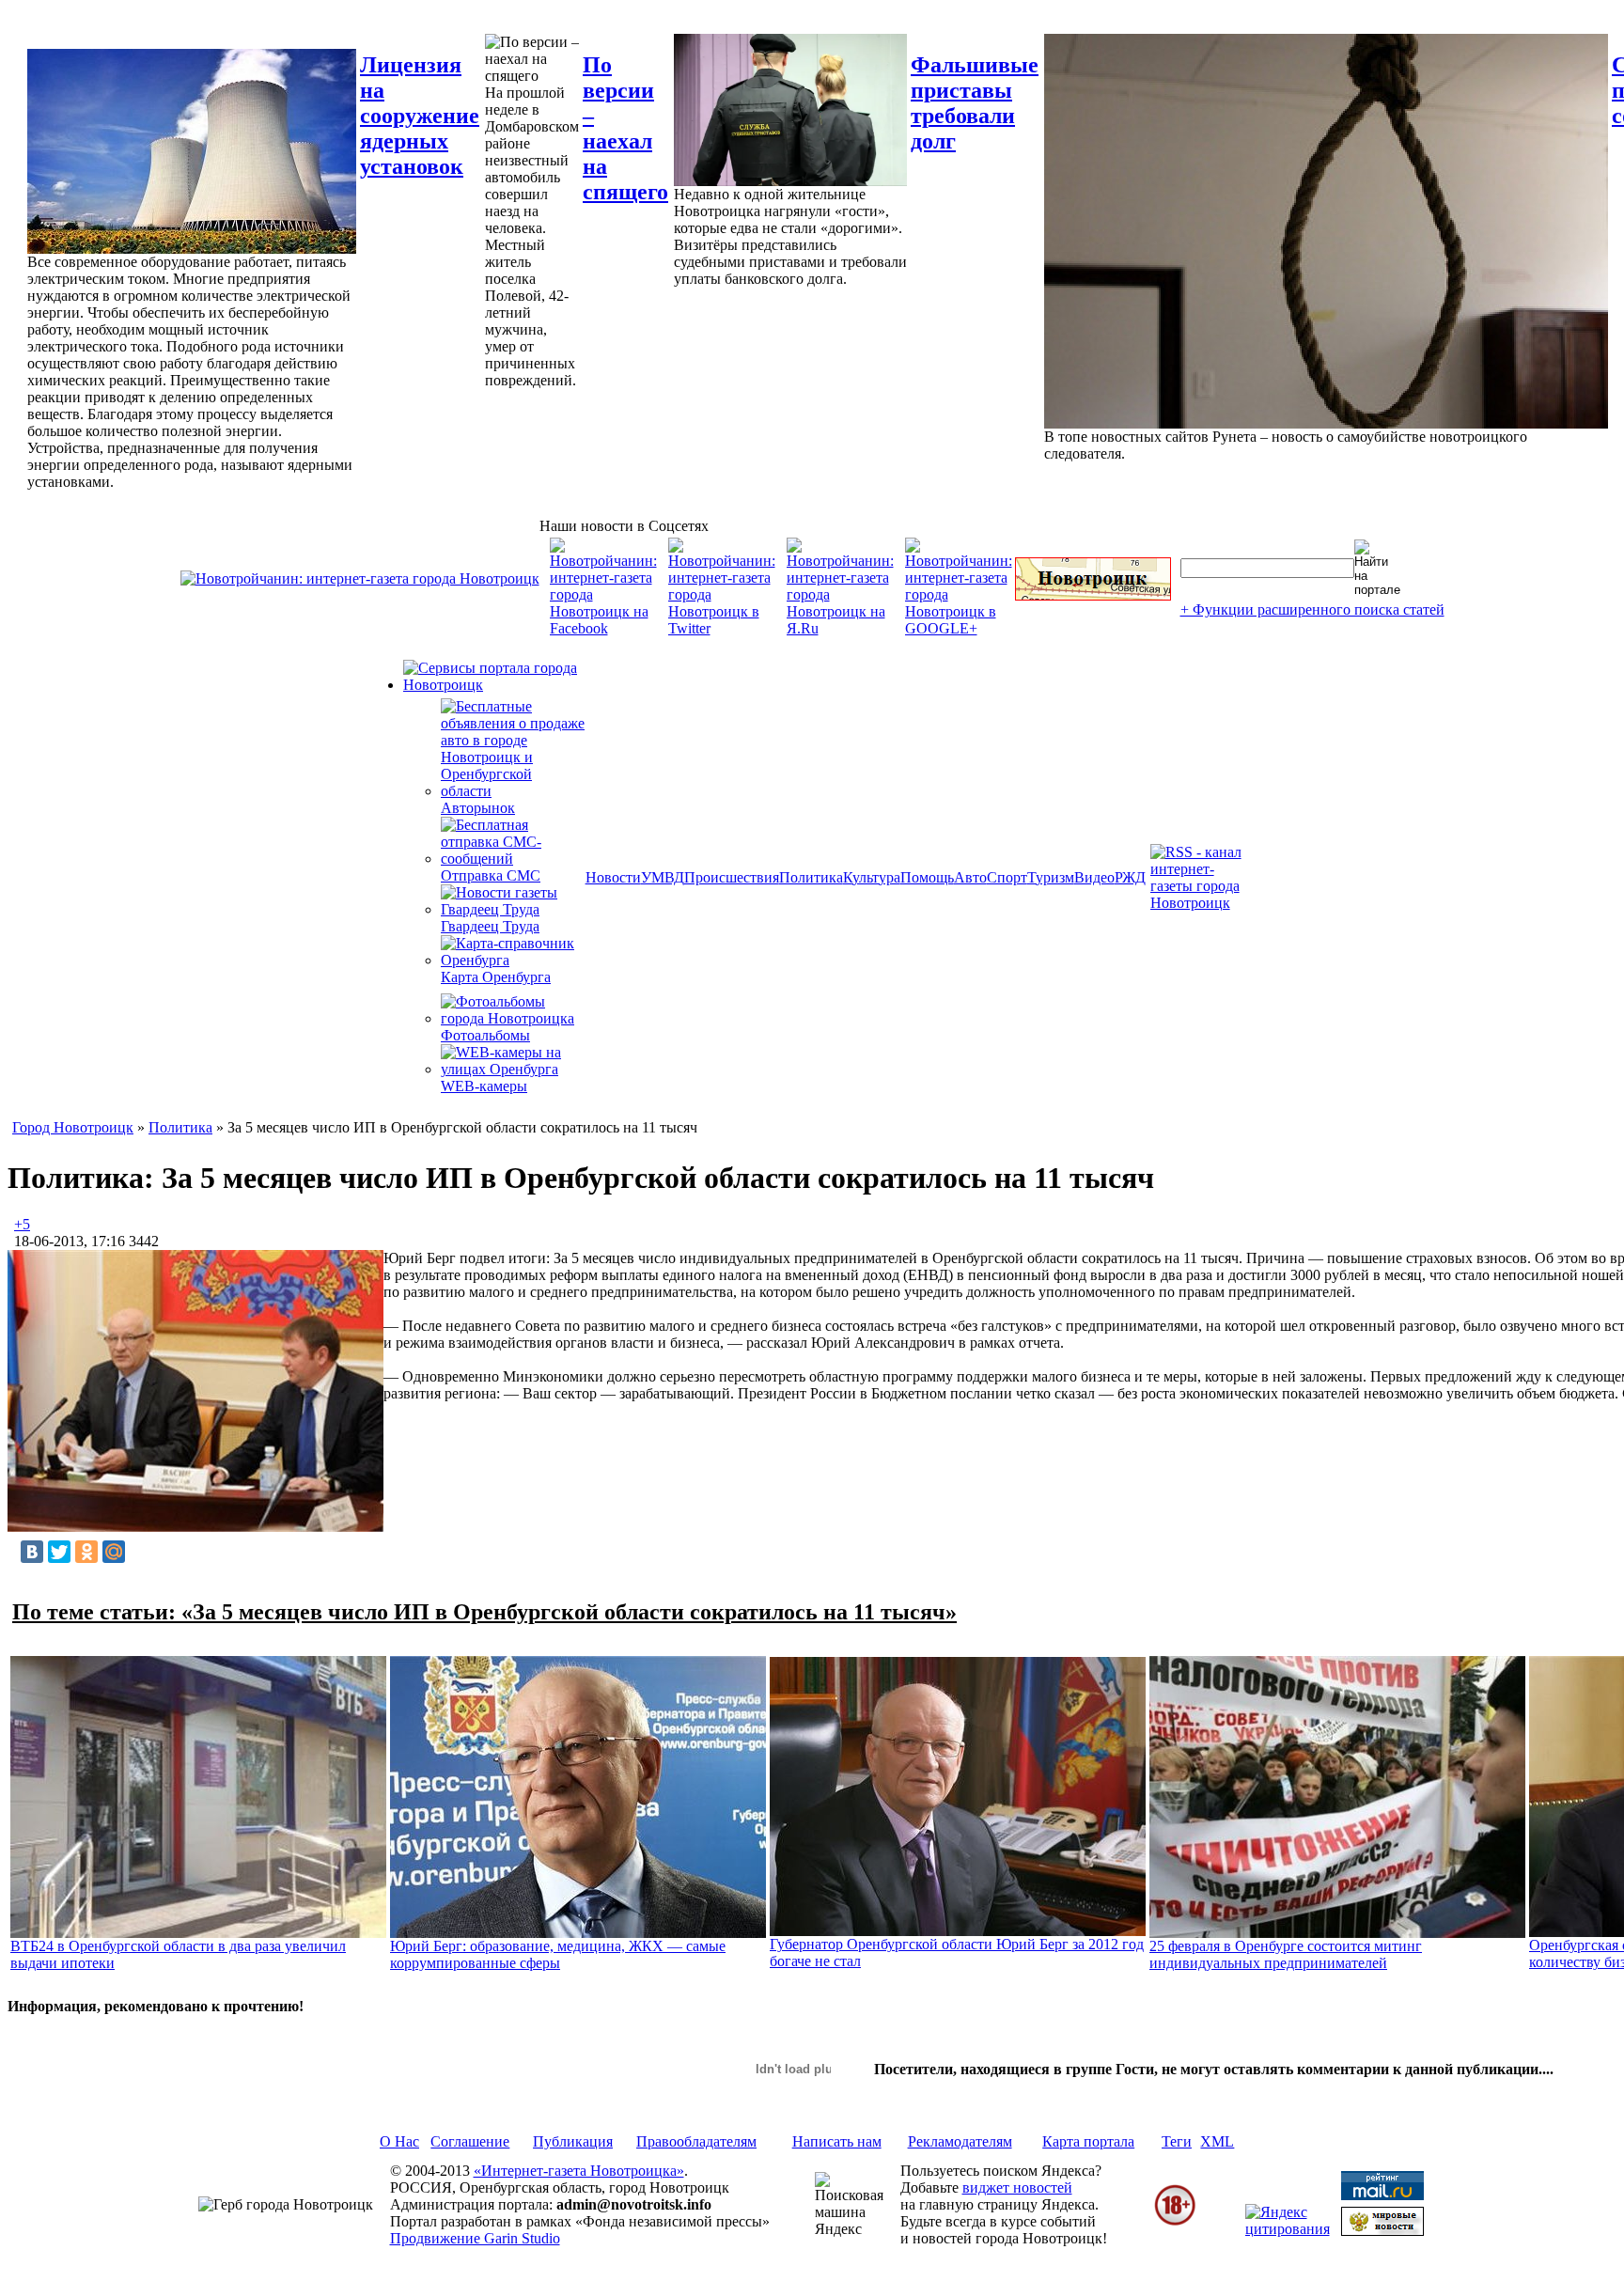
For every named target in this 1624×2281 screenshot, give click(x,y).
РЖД (1130, 877)
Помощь (927, 877)
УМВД (663, 877)
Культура (872, 877)
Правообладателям (696, 2141)
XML (1217, 2141)
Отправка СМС (491, 875)
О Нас (399, 2141)
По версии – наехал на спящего (625, 128)
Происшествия (732, 877)
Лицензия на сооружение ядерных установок (420, 116)
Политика (811, 877)
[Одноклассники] (86, 1552)
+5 (22, 1224)
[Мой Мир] (114, 1552)
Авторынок (478, 808)
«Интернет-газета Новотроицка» (579, 2171)
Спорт (1007, 877)
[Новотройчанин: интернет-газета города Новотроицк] (360, 578)
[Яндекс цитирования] (1288, 2229)
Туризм (1051, 877)
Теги (1177, 2141)
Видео (1094, 877)
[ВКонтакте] (32, 1552)
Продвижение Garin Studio (475, 2238)
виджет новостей (1017, 2187)
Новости (613, 877)
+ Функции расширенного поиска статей (1312, 609)
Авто (970, 877)
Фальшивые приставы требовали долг (975, 103)
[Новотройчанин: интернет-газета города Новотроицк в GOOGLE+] (959, 628)
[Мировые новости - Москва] (1382, 2231)
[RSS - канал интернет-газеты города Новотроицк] (1202, 903)
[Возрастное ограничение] (1175, 2222)
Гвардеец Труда (490, 926)
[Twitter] (59, 1552)
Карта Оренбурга (496, 977)
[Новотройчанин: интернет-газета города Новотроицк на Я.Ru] (840, 628)
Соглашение (470, 2141)
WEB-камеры (484, 1086)
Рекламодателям (960, 2141)
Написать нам (837, 2141)
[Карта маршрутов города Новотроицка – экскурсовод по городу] (1093, 595)
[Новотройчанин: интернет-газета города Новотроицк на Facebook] (603, 628)
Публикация (573, 2141)
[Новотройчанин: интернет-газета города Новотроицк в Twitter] (722, 628)
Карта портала (1088, 2141)
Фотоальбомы (485, 1035)
